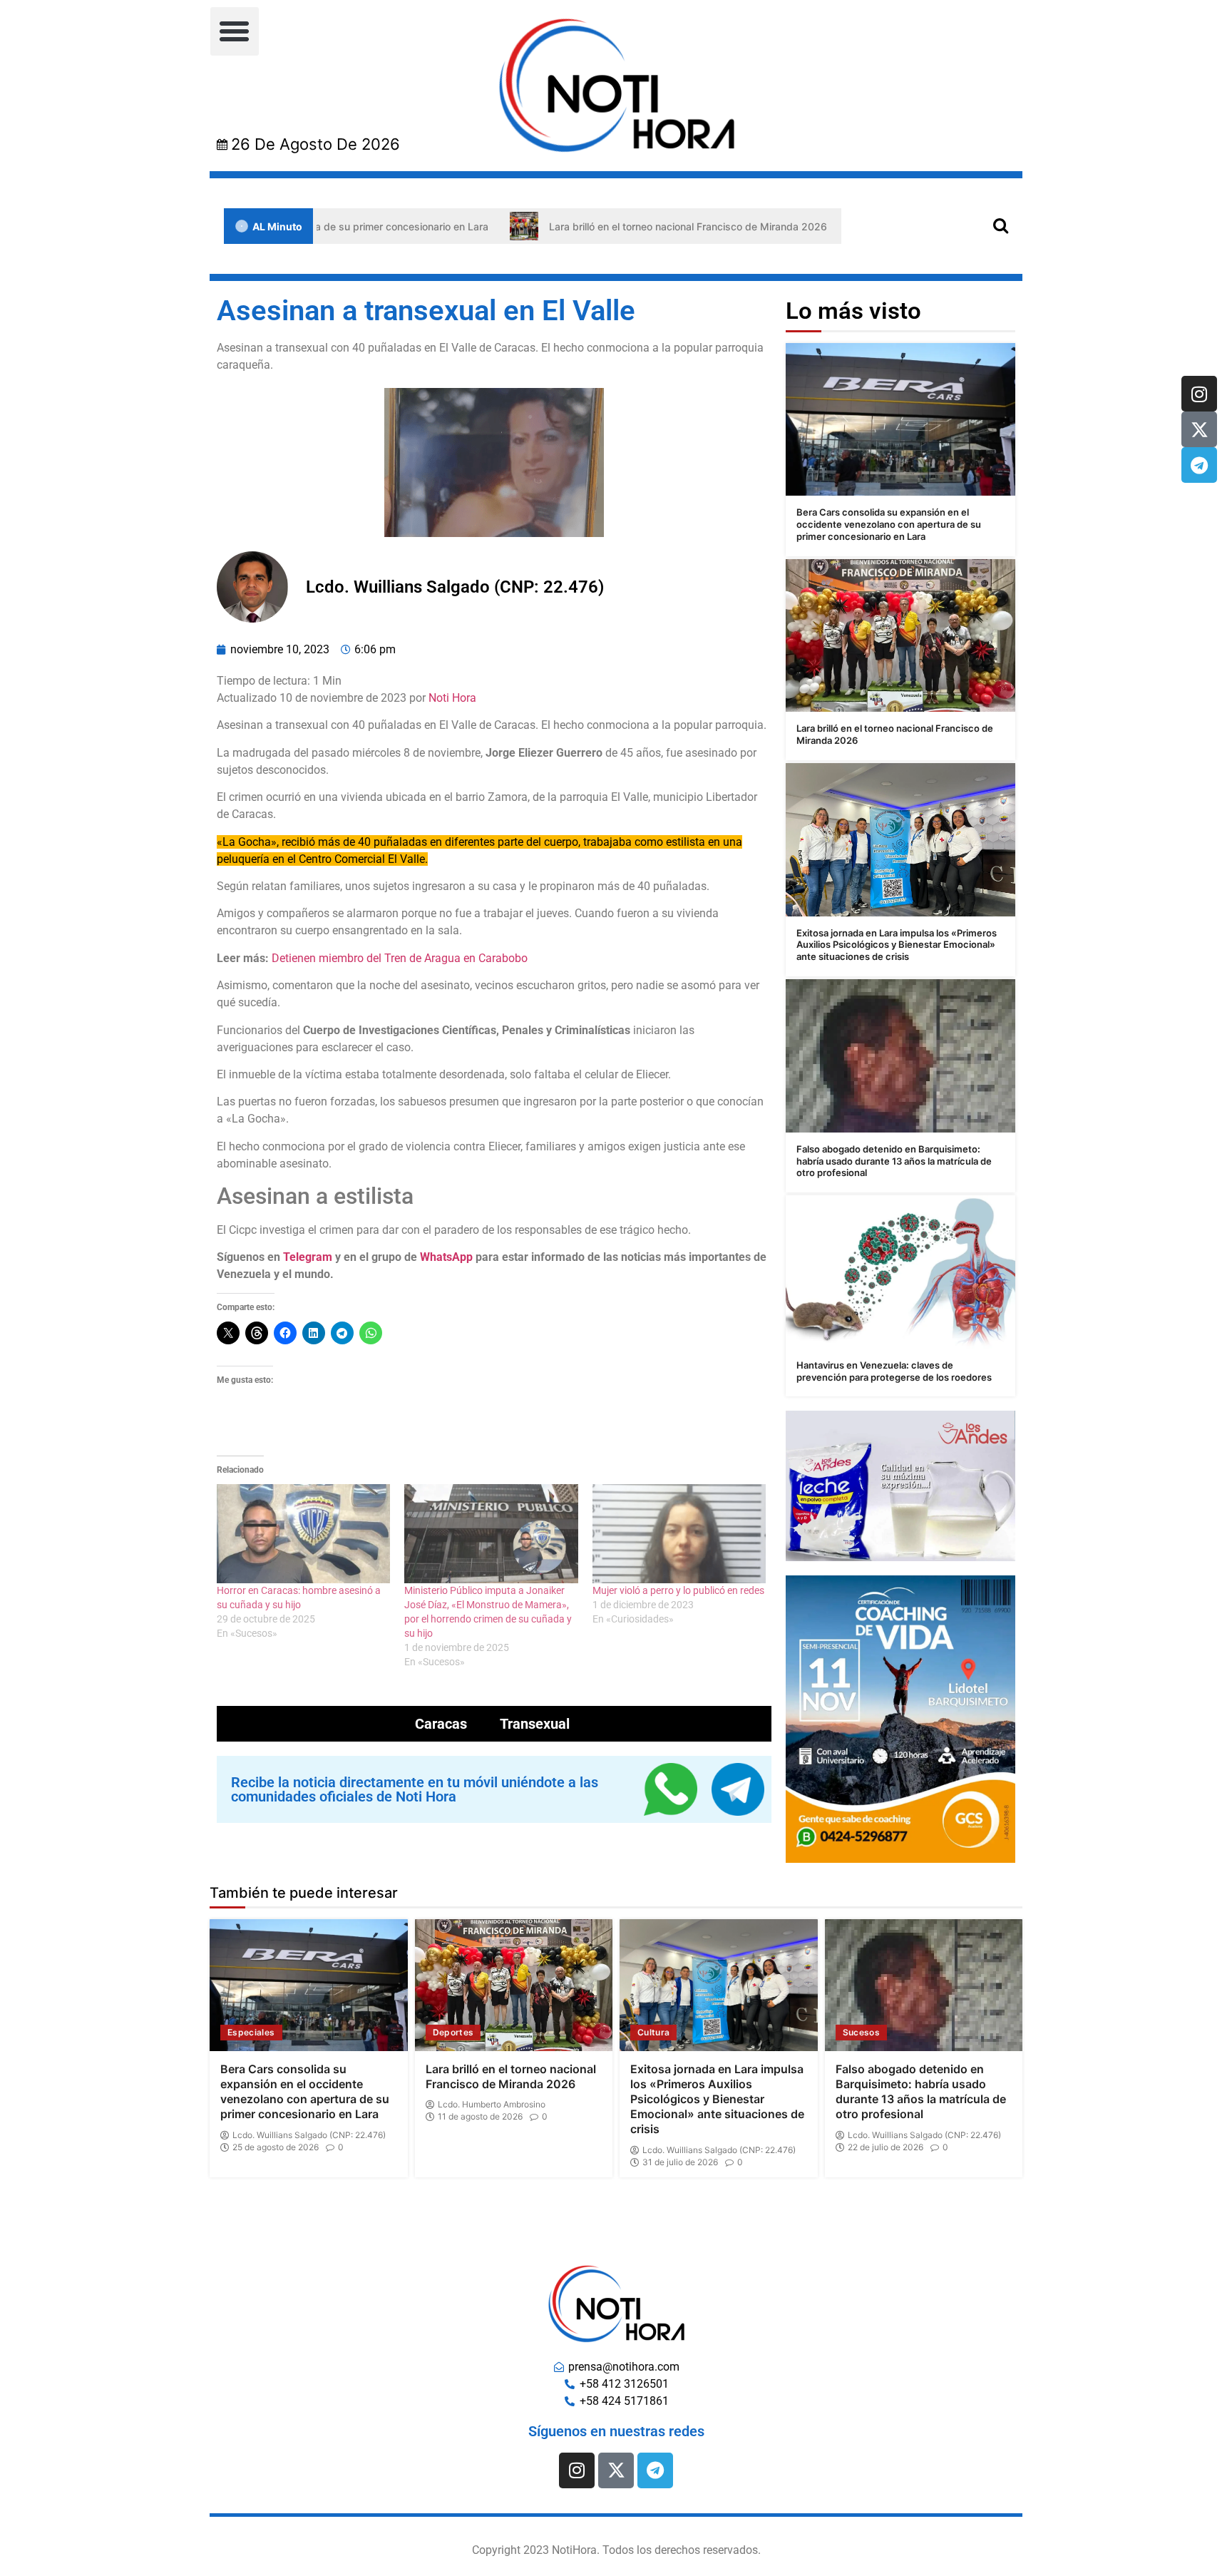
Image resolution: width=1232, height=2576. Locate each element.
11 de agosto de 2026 (480, 2117)
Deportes (453, 2032)
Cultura (653, 2032)
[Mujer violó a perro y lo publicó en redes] (679, 1534)
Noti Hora (452, 698)
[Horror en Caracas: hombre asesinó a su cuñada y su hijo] (303, 1534)
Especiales (251, 2032)
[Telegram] (1199, 465)
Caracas (441, 1724)
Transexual (535, 1724)
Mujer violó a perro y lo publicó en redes (678, 1590)
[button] (235, 31)
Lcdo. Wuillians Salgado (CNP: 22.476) (309, 2135)
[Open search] (1001, 225)
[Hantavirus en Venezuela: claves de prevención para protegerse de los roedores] (900, 1272)
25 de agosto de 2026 (276, 2147)
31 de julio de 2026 (680, 2162)
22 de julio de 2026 (885, 2147)
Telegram (308, 1257)
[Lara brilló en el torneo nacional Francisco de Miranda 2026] (900, 636)
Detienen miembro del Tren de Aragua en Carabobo (400, 958)
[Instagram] (1199, 394)
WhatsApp (446, 1257)
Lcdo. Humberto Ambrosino (492, 2105)
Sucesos (861, 2032)
